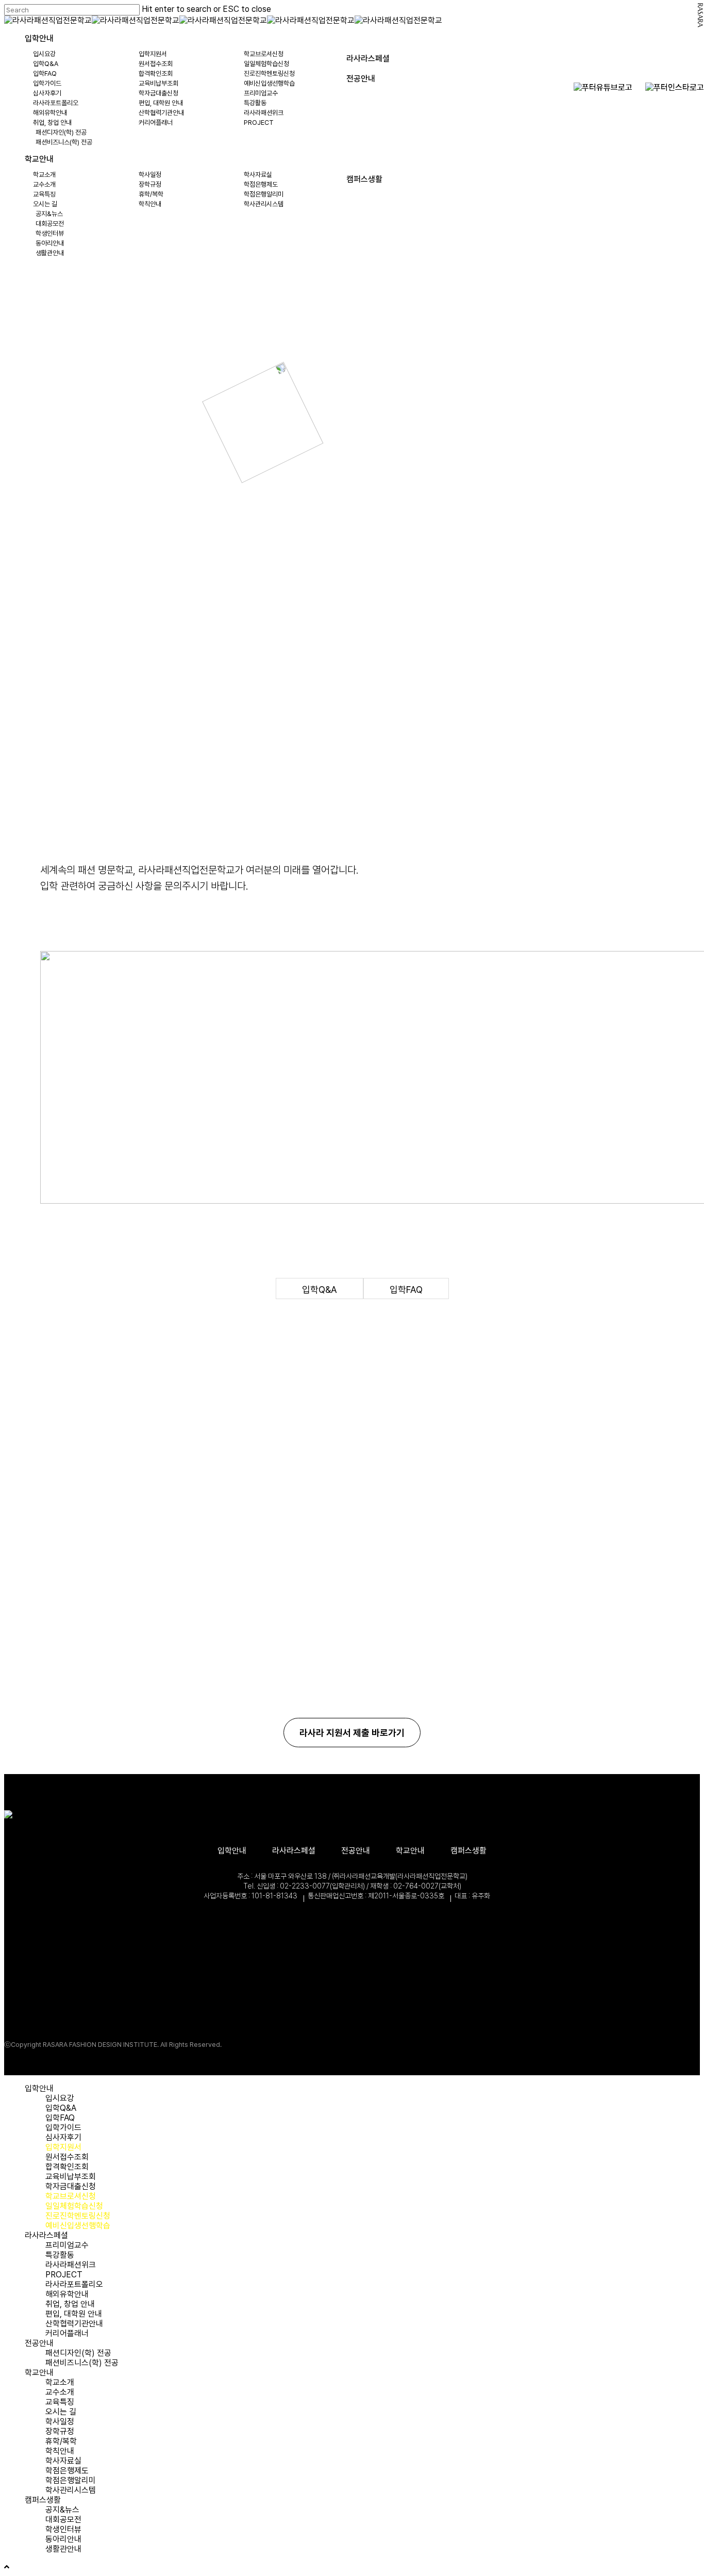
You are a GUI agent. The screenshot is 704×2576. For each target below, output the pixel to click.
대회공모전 (63, 2520)
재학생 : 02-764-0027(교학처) (644, 142)
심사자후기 (63, 2137)
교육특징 (60, 2402)
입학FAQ (406, 1290)
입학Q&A (320, 1290)
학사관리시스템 (71, 2490)
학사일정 (60, 2422)
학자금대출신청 (71, 2186)
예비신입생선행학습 (78, 2226)
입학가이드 (63, 2128)
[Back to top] (7, 2567)
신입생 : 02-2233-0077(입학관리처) (633, 113)
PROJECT (64, 2275)
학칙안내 (60, 2451)
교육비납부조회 (71, 2177)
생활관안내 (63, 2549)
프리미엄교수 (67, 2245)
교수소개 (60, 2392)
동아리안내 (63, 2539)
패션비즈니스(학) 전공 (82, 2363)
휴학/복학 (61, 2441)
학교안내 (410, 1851)
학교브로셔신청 (71, 2196)
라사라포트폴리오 (74, 2284)
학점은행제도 (67, 2471)
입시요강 (60, 2098)
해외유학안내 (67, 2294)
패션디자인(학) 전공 (78, 2353)
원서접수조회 (67, 2157)
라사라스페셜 (294, 1851)
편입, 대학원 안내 (74, 2314)
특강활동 (60, 2255)
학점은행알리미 (71, 2480)
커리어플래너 (67, 2333)
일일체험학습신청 (74, 2206)
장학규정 (60, 2431)
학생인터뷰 (63, 2529)
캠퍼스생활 (468, 1851)
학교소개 (60, 2382)
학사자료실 (63, 2461)
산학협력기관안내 (74, 2324)
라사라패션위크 (71, 2265)
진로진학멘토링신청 (78, 2216)
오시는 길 (61, 2412)
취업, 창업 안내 (70, 2304)
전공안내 (356, 1851)
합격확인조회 (67, 2167)
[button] (352, 1733)
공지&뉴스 (62, 2510)
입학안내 (232, 1851)
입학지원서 (63, 2147)
